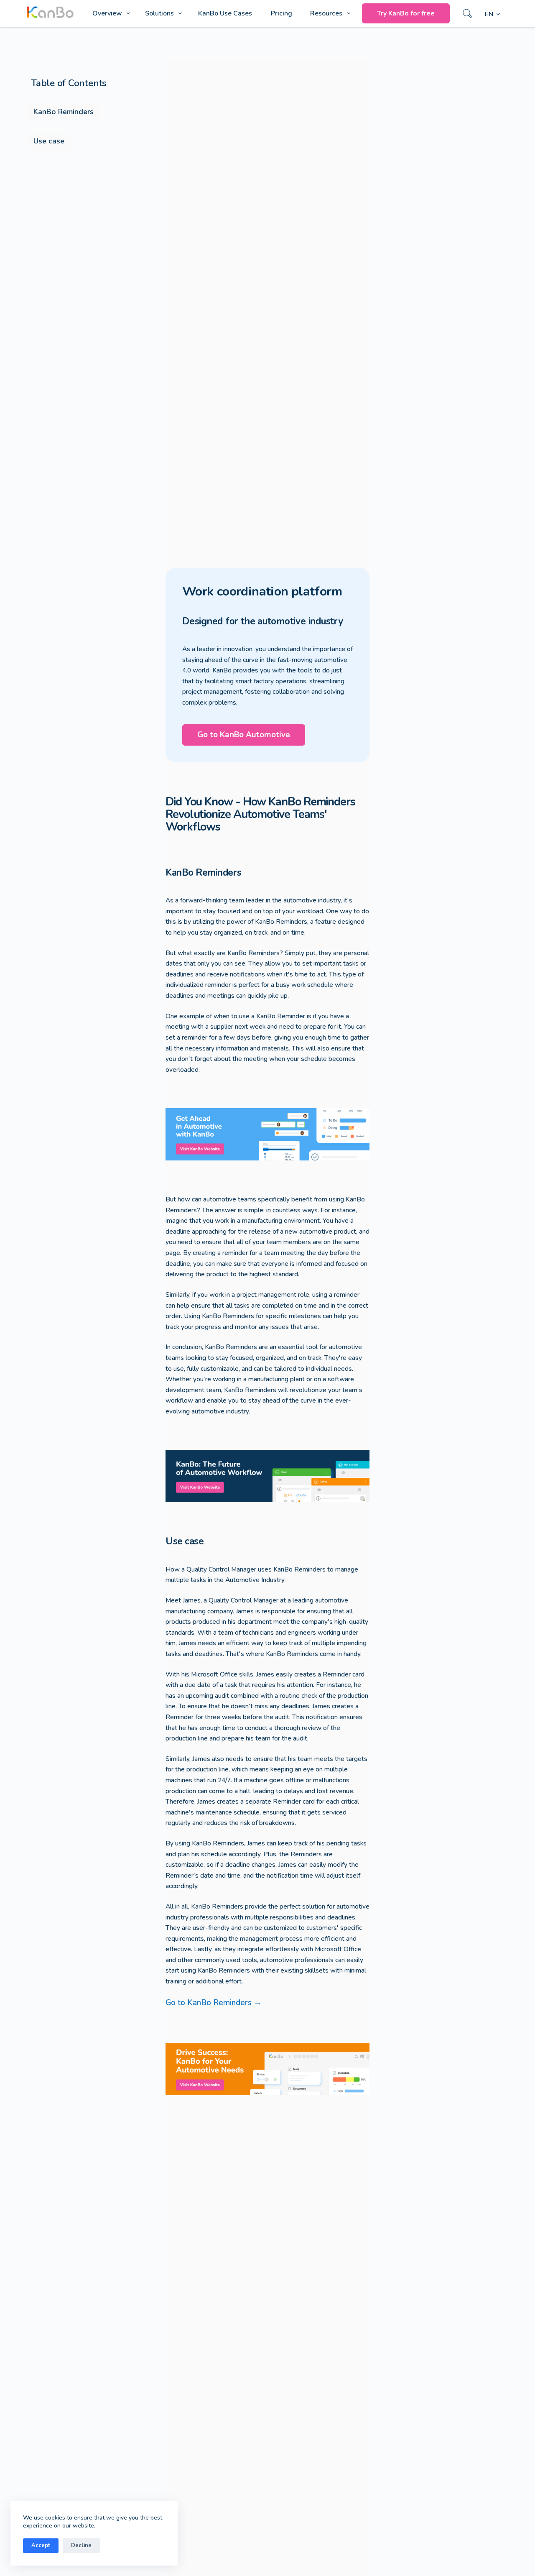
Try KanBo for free (406, 13)
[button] (492, 14)
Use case (49, 141)
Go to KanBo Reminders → (214, 2003)
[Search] (467, 13)
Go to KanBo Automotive (244, 735)
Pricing (282, 13)
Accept (41, 2545)
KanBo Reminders (64, 112)
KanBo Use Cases (225, 13)
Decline (81, 2545)
